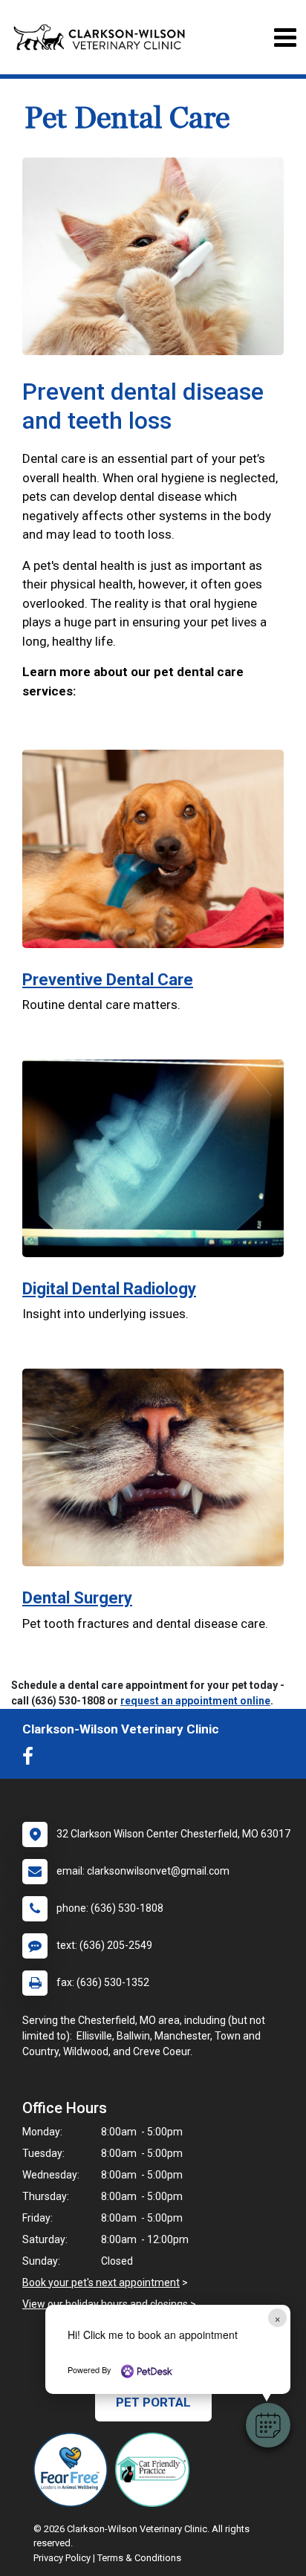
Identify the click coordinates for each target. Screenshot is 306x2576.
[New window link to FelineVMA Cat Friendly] (156, 2470)
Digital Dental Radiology (109, 1289)
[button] (268, 2425)
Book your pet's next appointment (101, 2283)
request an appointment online (195, 1701)
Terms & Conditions (139, 2558)
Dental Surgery (77, 1598)
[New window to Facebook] (32, 1759)
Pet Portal (153, 2402)
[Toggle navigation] (285, 38)
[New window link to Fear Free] (74, 2470)
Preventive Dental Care (108, 980)
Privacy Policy (62, 2558)
